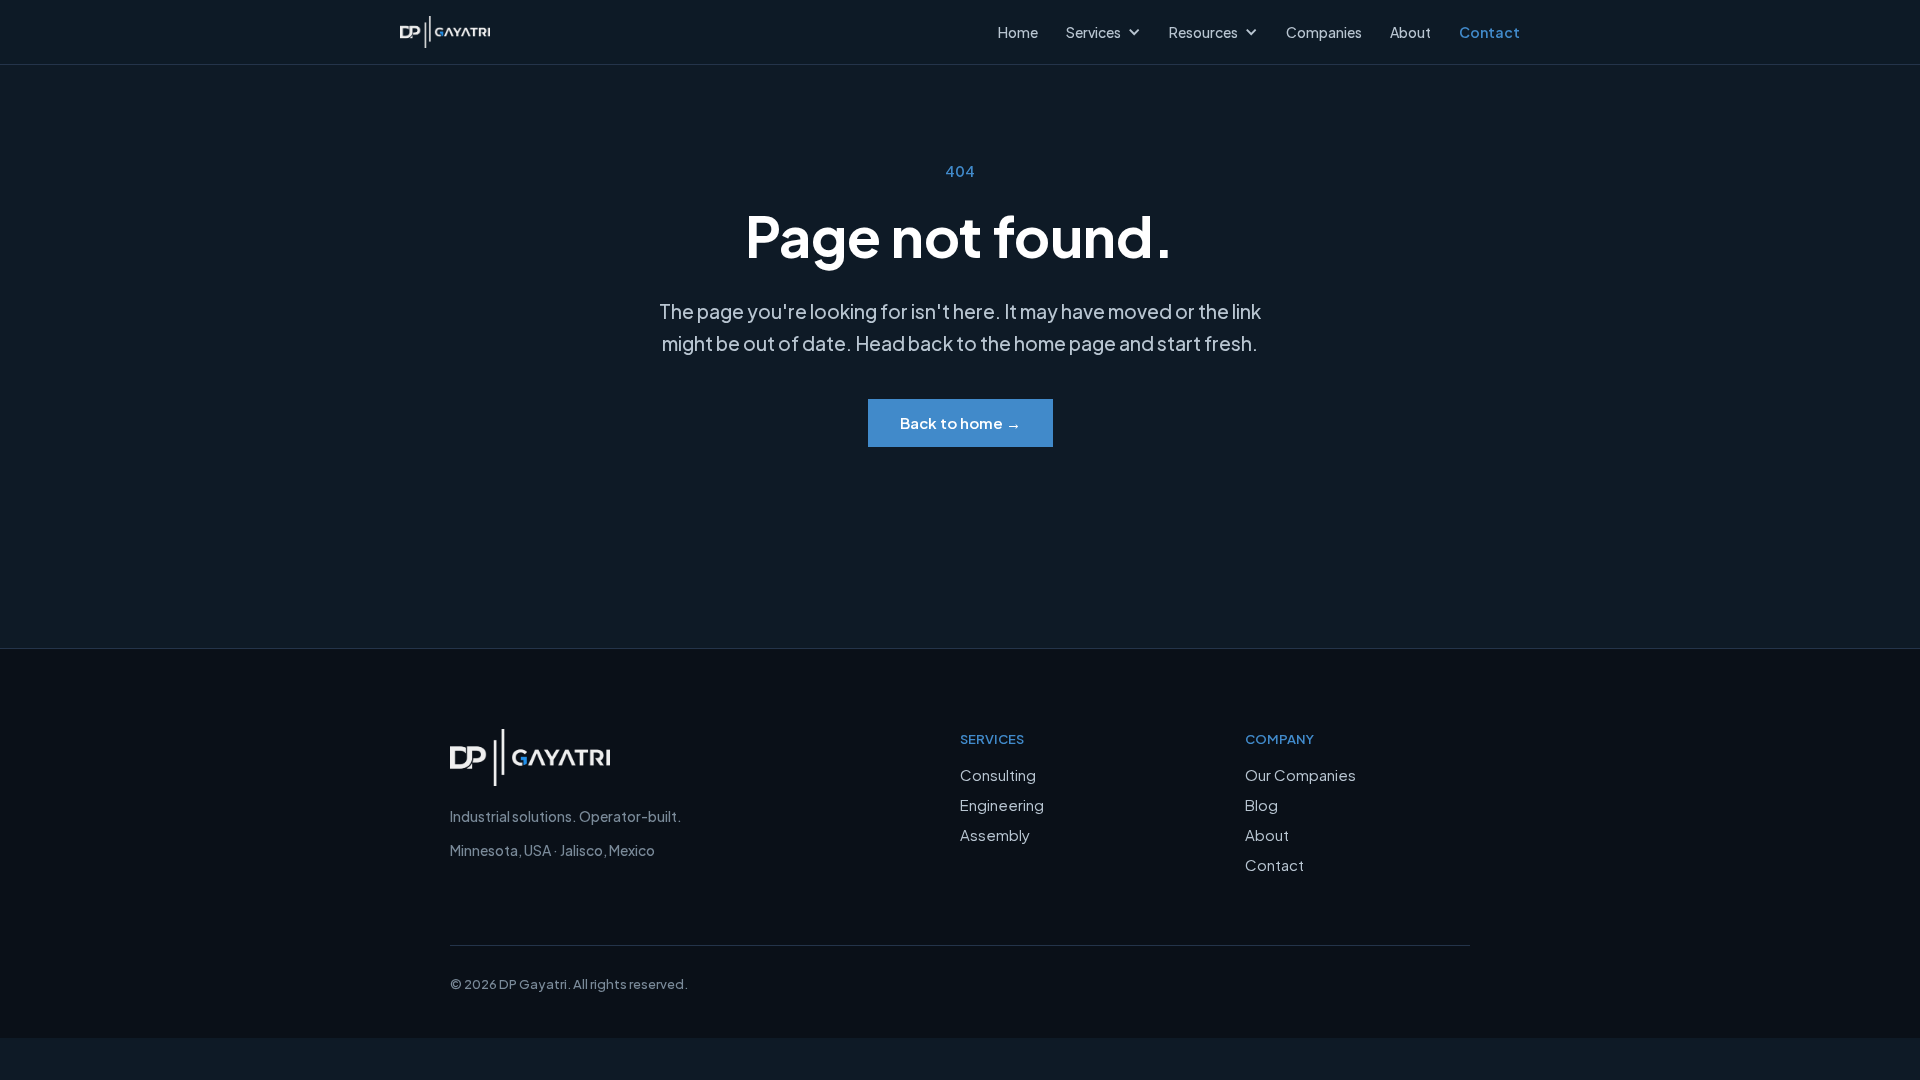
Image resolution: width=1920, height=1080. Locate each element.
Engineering (1002, 804)
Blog (1261, 804)
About (1267, 834)
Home (1018, 32)
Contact (1274, 864)
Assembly (995, 834)
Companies (1324, 32)
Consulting (998, 774)
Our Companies (1300, 774)
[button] (1113, 32)
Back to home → (960, 422)
